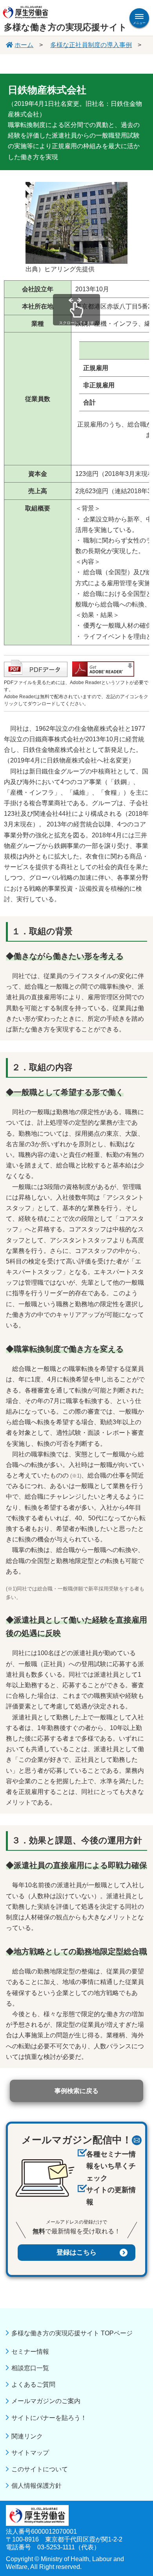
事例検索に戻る (76, 2091)
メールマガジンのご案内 (46, 2401)
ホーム (24, 45)
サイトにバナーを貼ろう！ (49, 2418)
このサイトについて (40, 2469)
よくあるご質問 (33, 2384)
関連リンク (27, 2436)
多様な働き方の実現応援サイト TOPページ (72, 2333)
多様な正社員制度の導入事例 (91, 45)
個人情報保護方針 (36, 2486)
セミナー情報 (30, 2352)
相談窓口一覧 (30, 2368)
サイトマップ (30, 2453)
